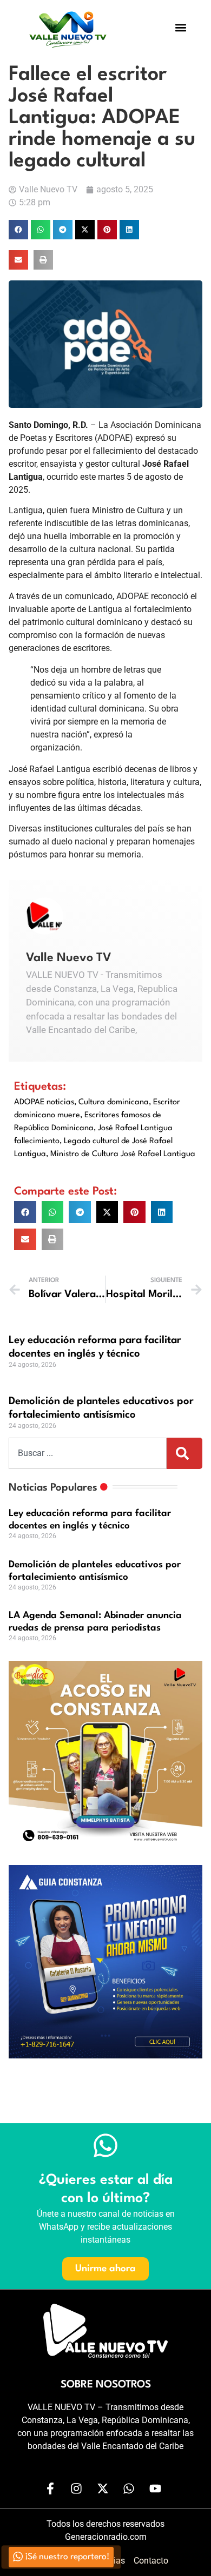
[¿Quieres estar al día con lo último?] (105, 2145)
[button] (181, 28)
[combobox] (88, 1453)
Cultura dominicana (114, 1102)
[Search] (184, 1453)
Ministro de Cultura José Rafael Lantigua (123, 1154)
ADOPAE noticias (44, 1102)
